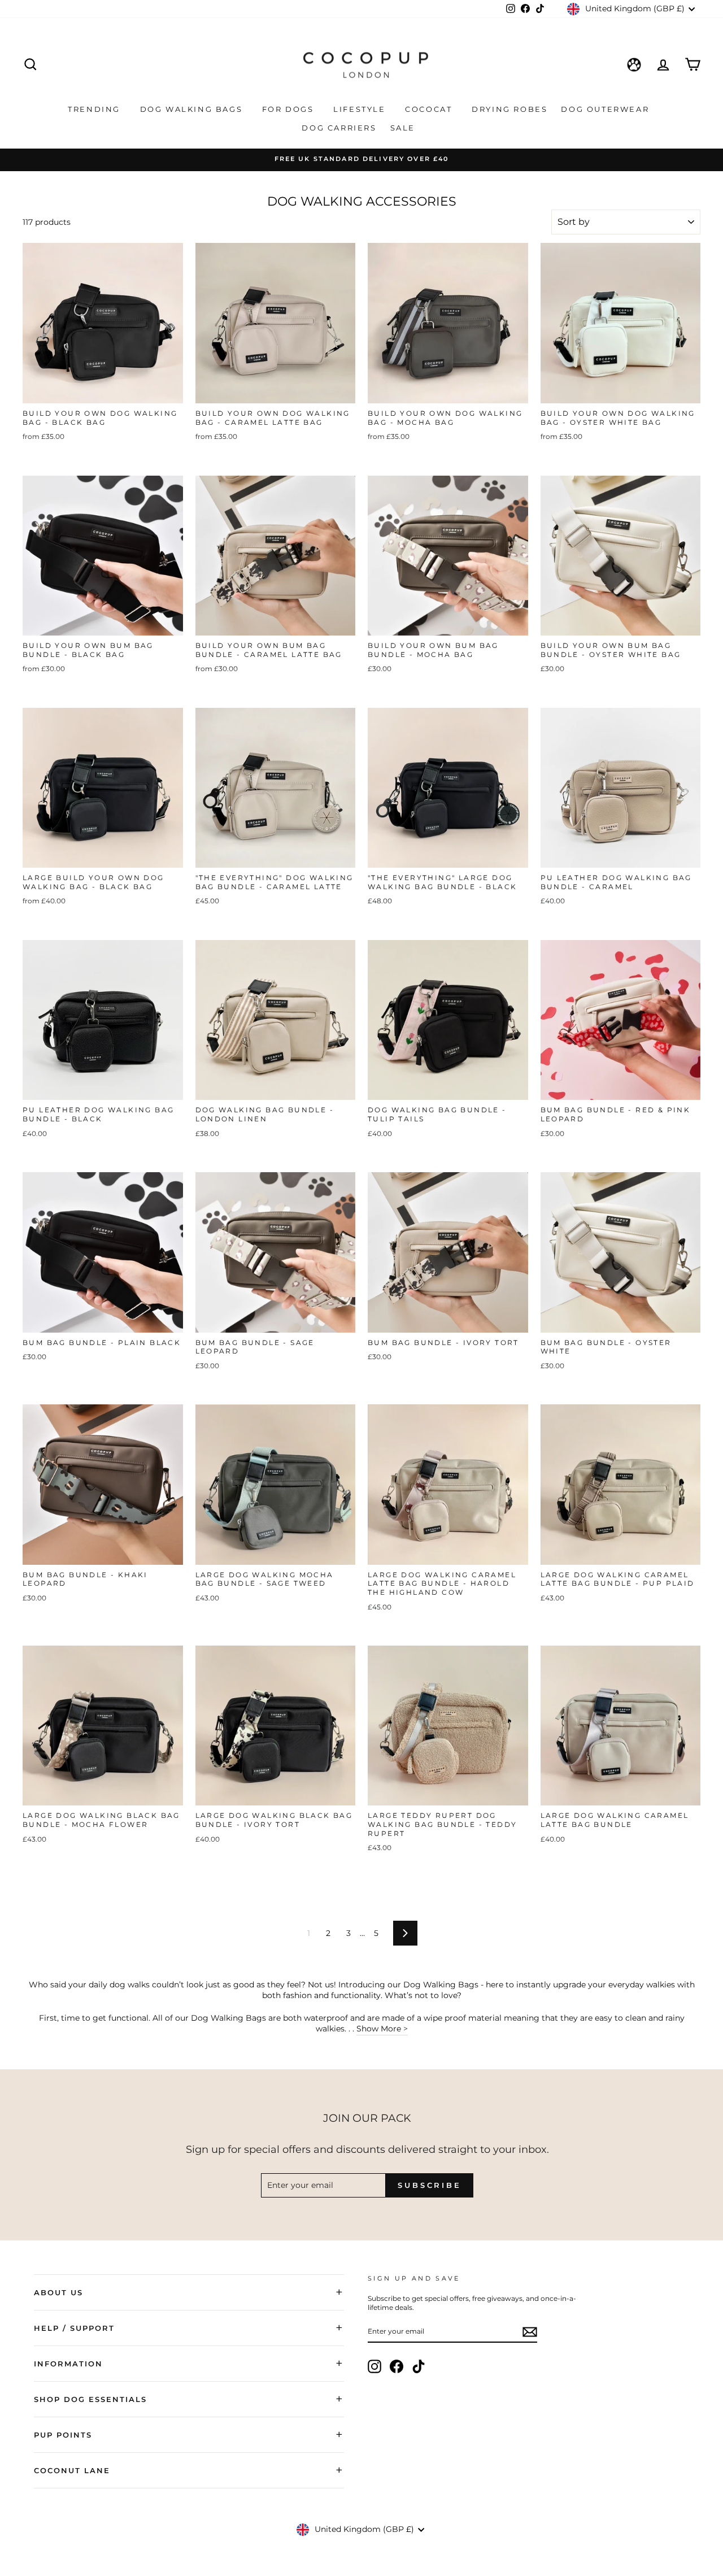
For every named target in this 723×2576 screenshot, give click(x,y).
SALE (404, 128)
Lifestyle (361, 109)
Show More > (382, 2029)
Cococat (430, 109)
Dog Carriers (339, 128)
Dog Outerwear (606, 109)
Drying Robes (509, 109)
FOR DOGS (289, 109)
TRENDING (95, 109)
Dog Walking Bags (193, 109)
